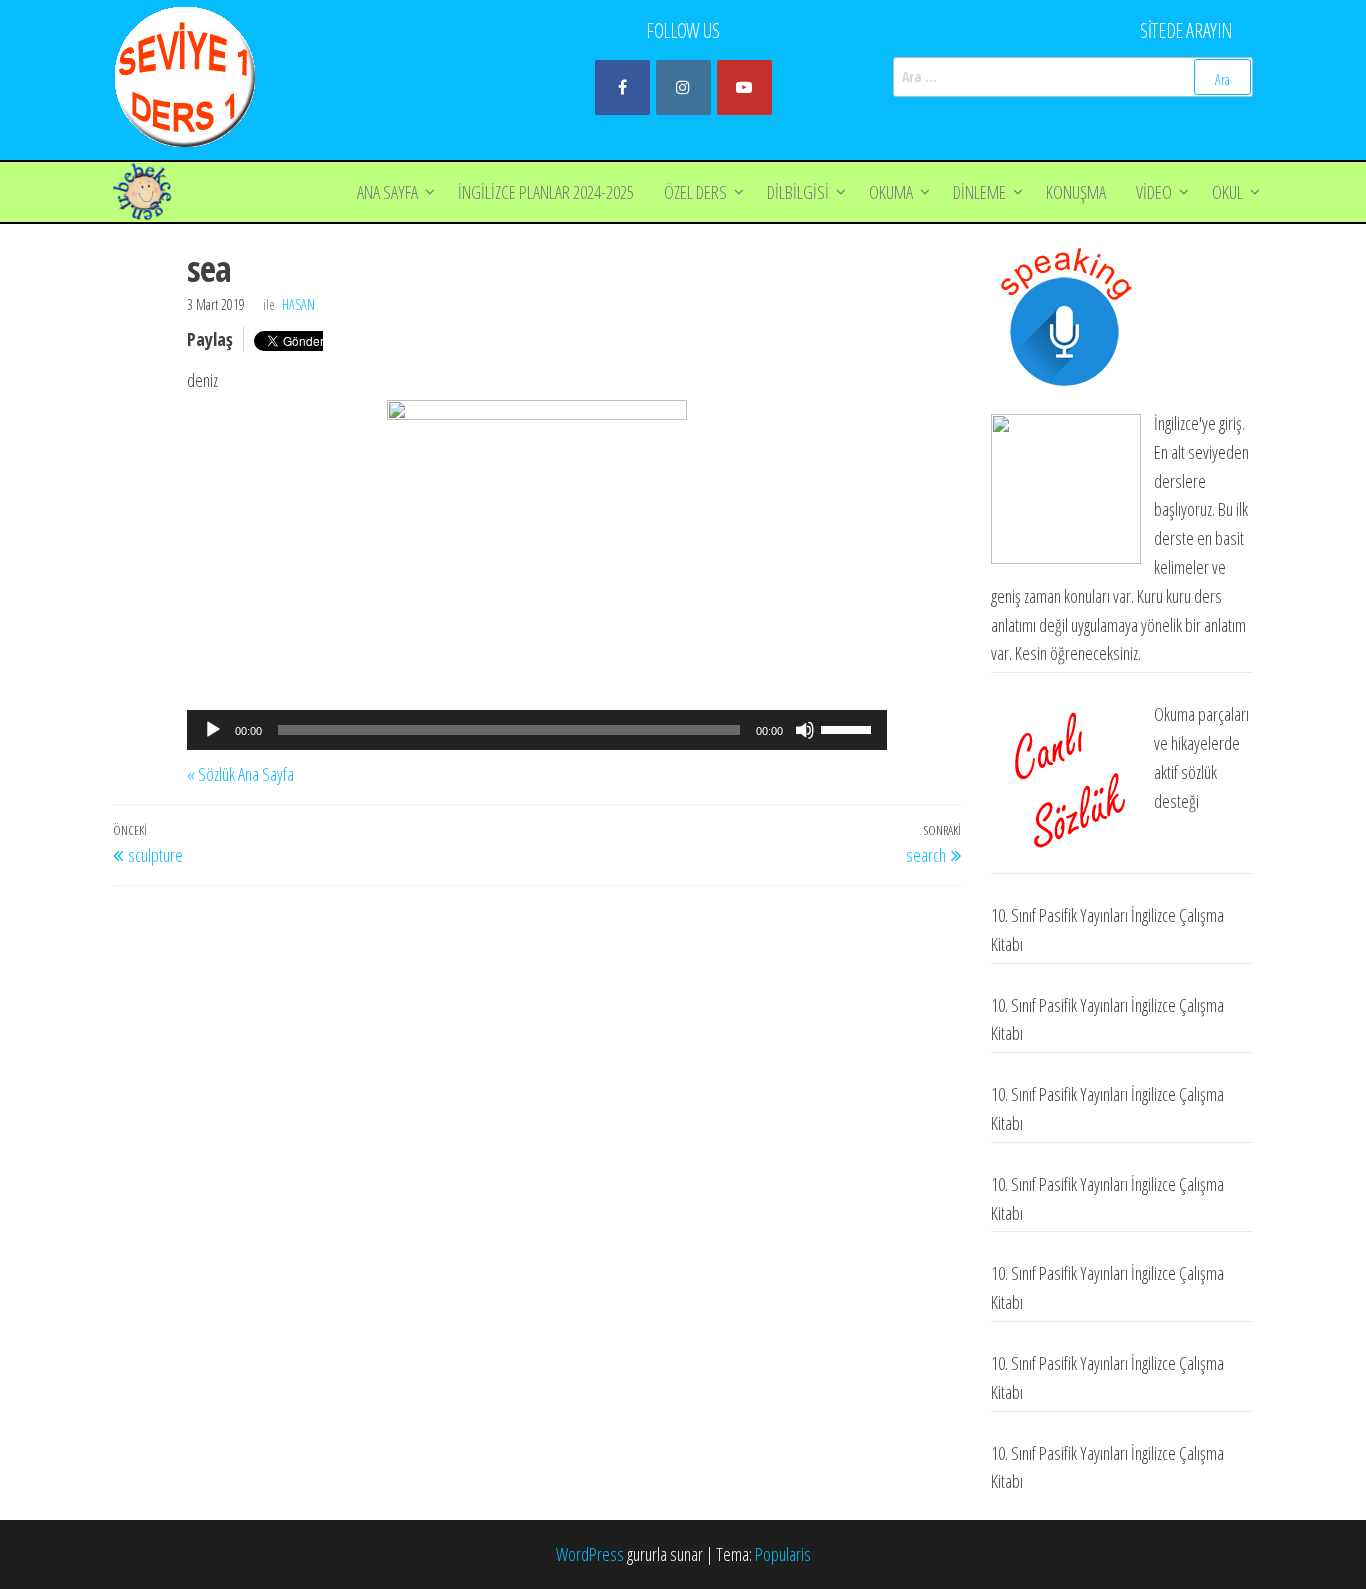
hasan (298, 304)
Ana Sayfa (387, 192)
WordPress (590, 1554)
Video (1154, 192)
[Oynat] (213, 730)
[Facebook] (622, 87)
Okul (1227, 192)
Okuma (891, 192)
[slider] (849, 728)
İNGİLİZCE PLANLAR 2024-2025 (546, 192)
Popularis (783, 1554)
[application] (537, 730)
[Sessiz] (805, 730)
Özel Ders (695, 192)
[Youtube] (744, 87)
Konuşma (1076, 192)
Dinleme (979, 192)
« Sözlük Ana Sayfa (240, 774)
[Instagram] (683, 87)
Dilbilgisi (798, 192)
